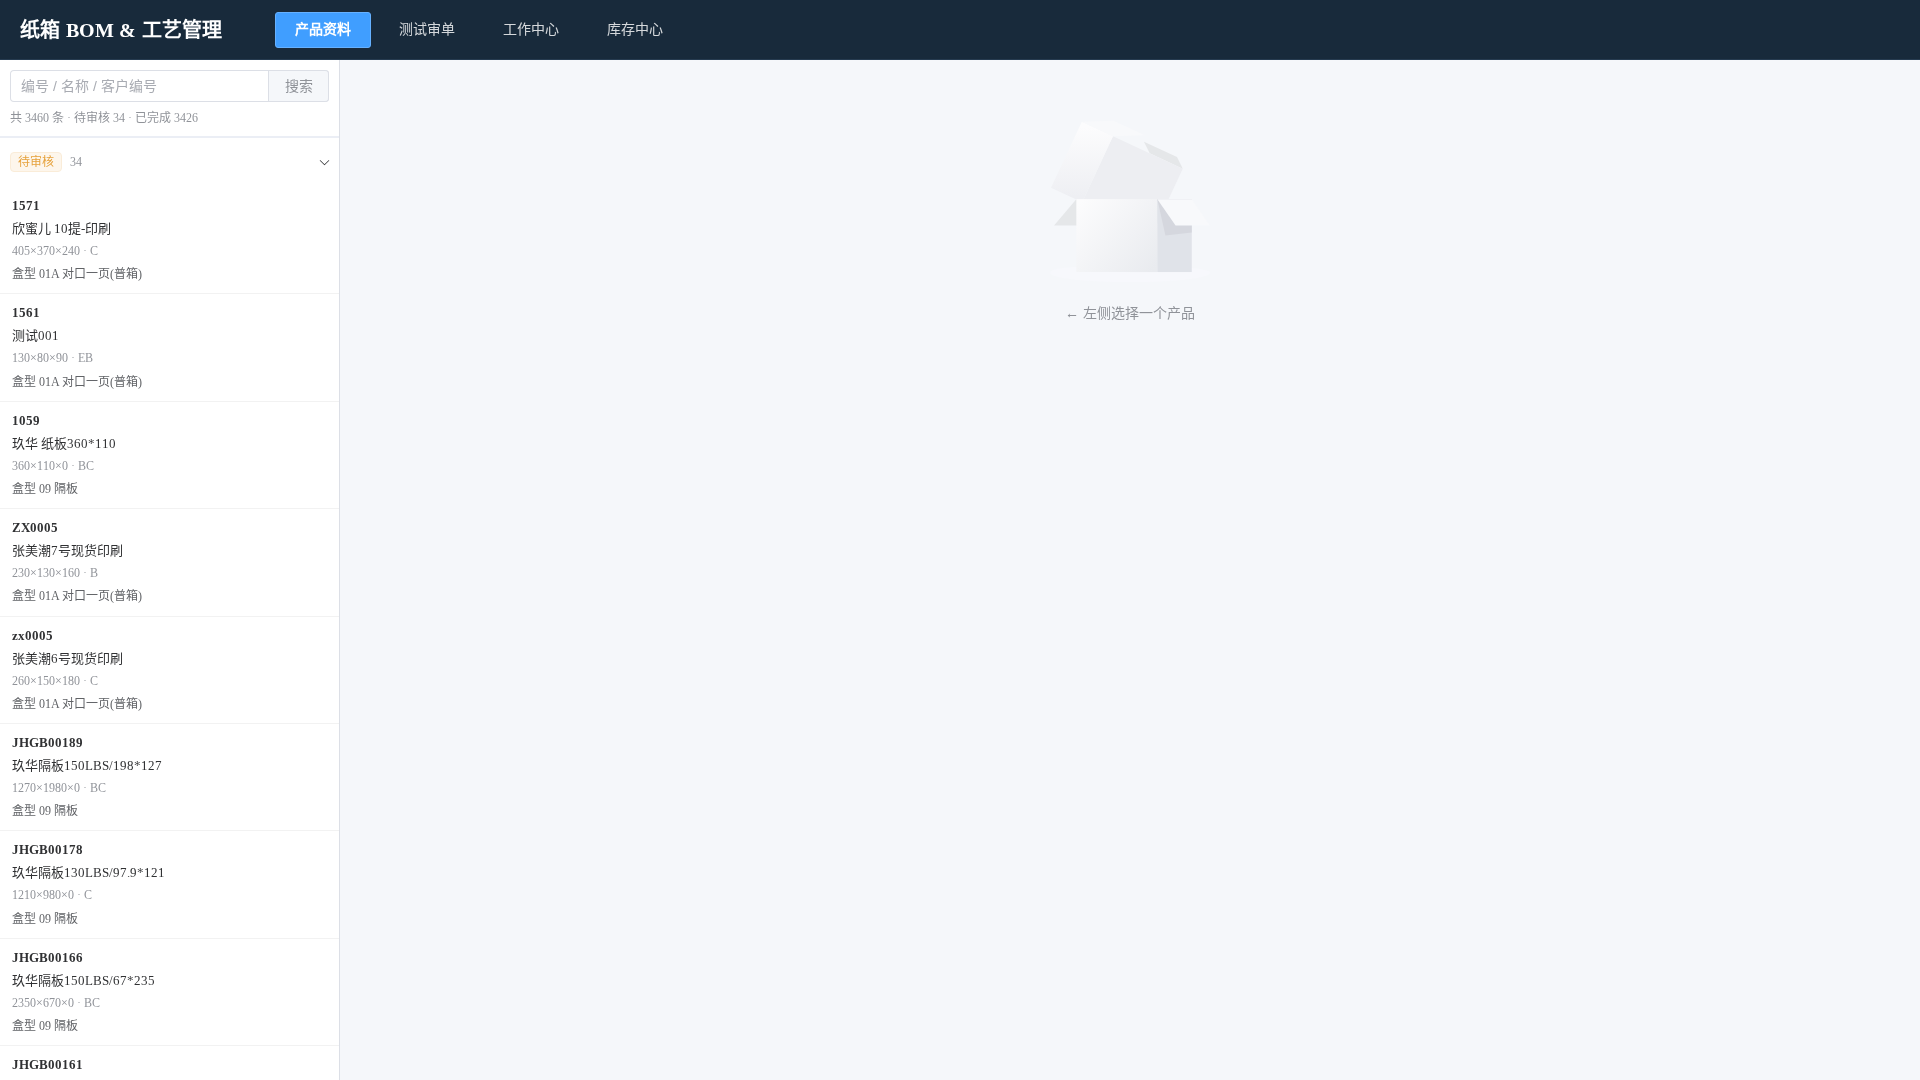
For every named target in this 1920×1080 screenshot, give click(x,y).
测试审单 (427, 29)
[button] (169, 162)
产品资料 (323, 29)
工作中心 (531, 29)
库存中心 (635, 29)
